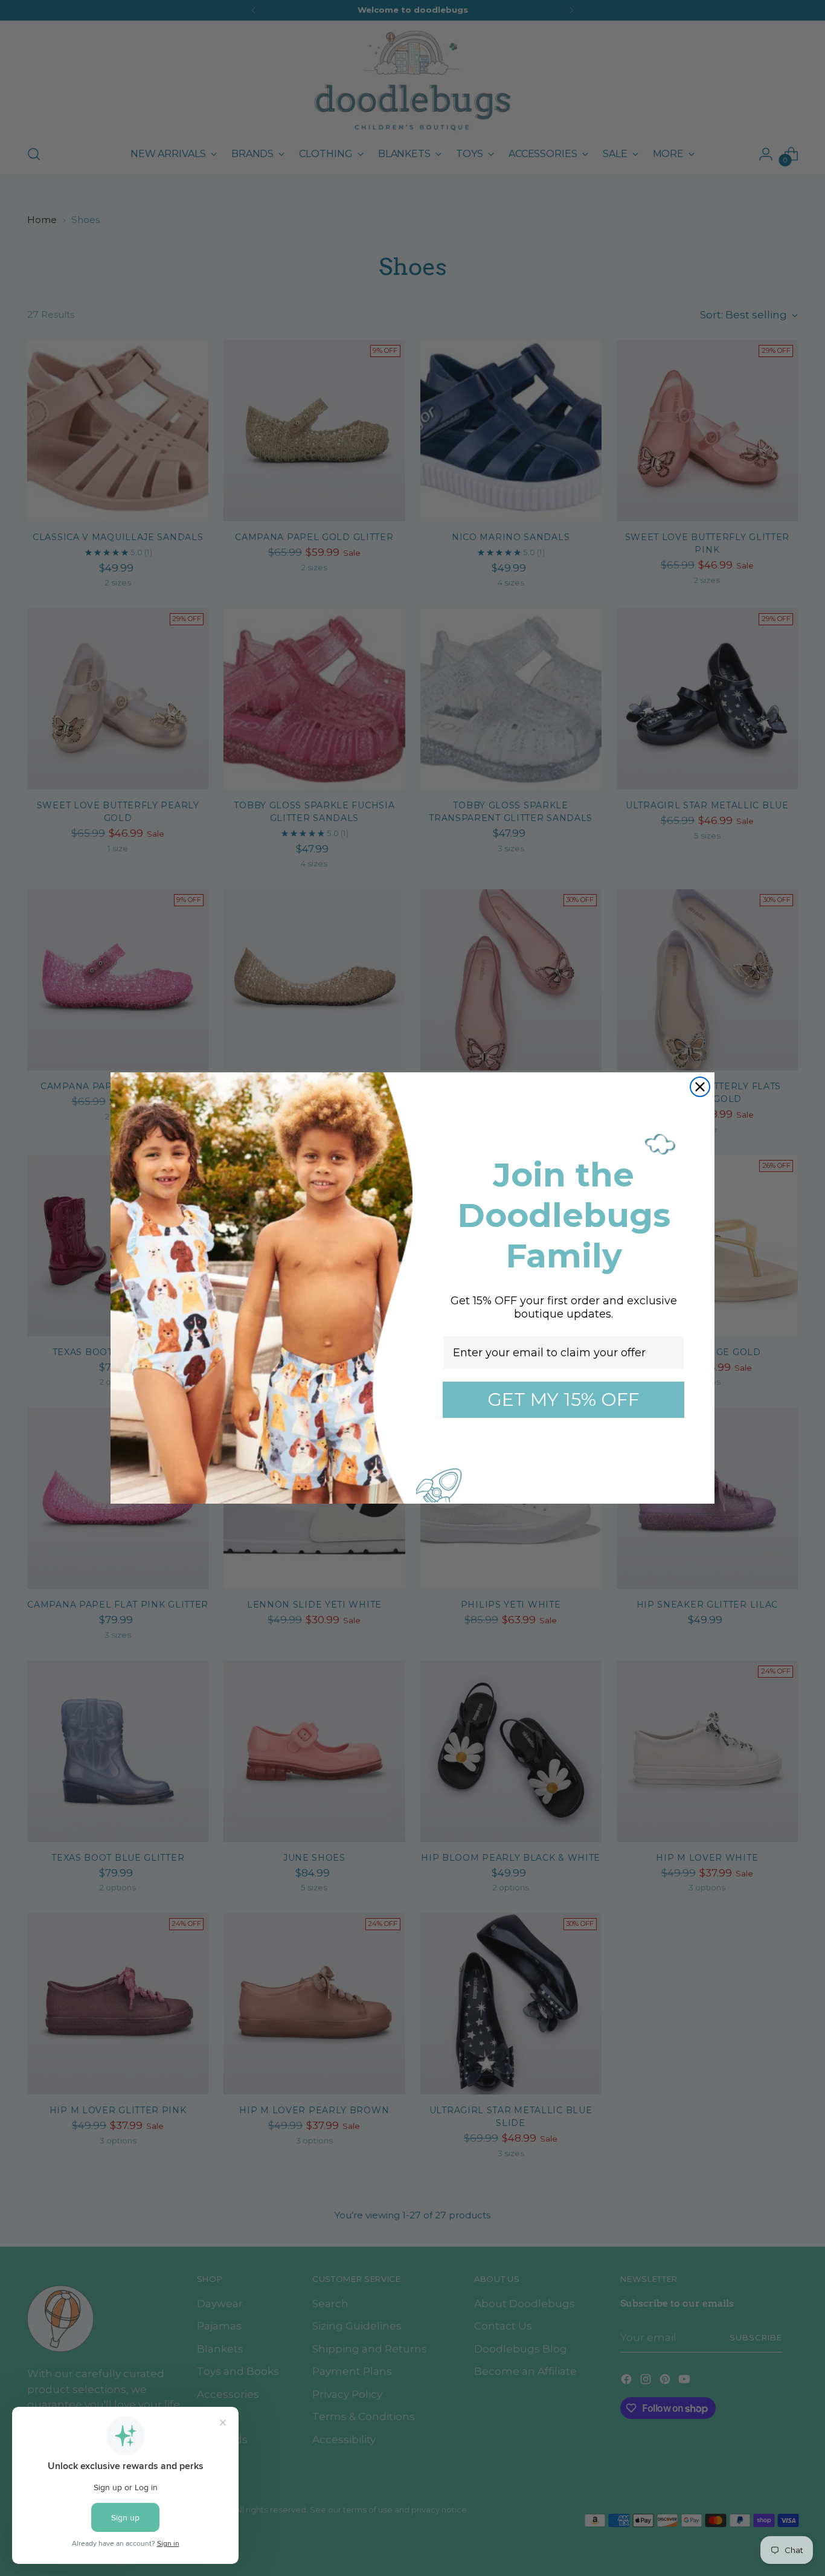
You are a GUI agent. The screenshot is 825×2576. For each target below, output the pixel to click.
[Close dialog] (700, 1087)
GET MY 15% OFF (563, 1399)
